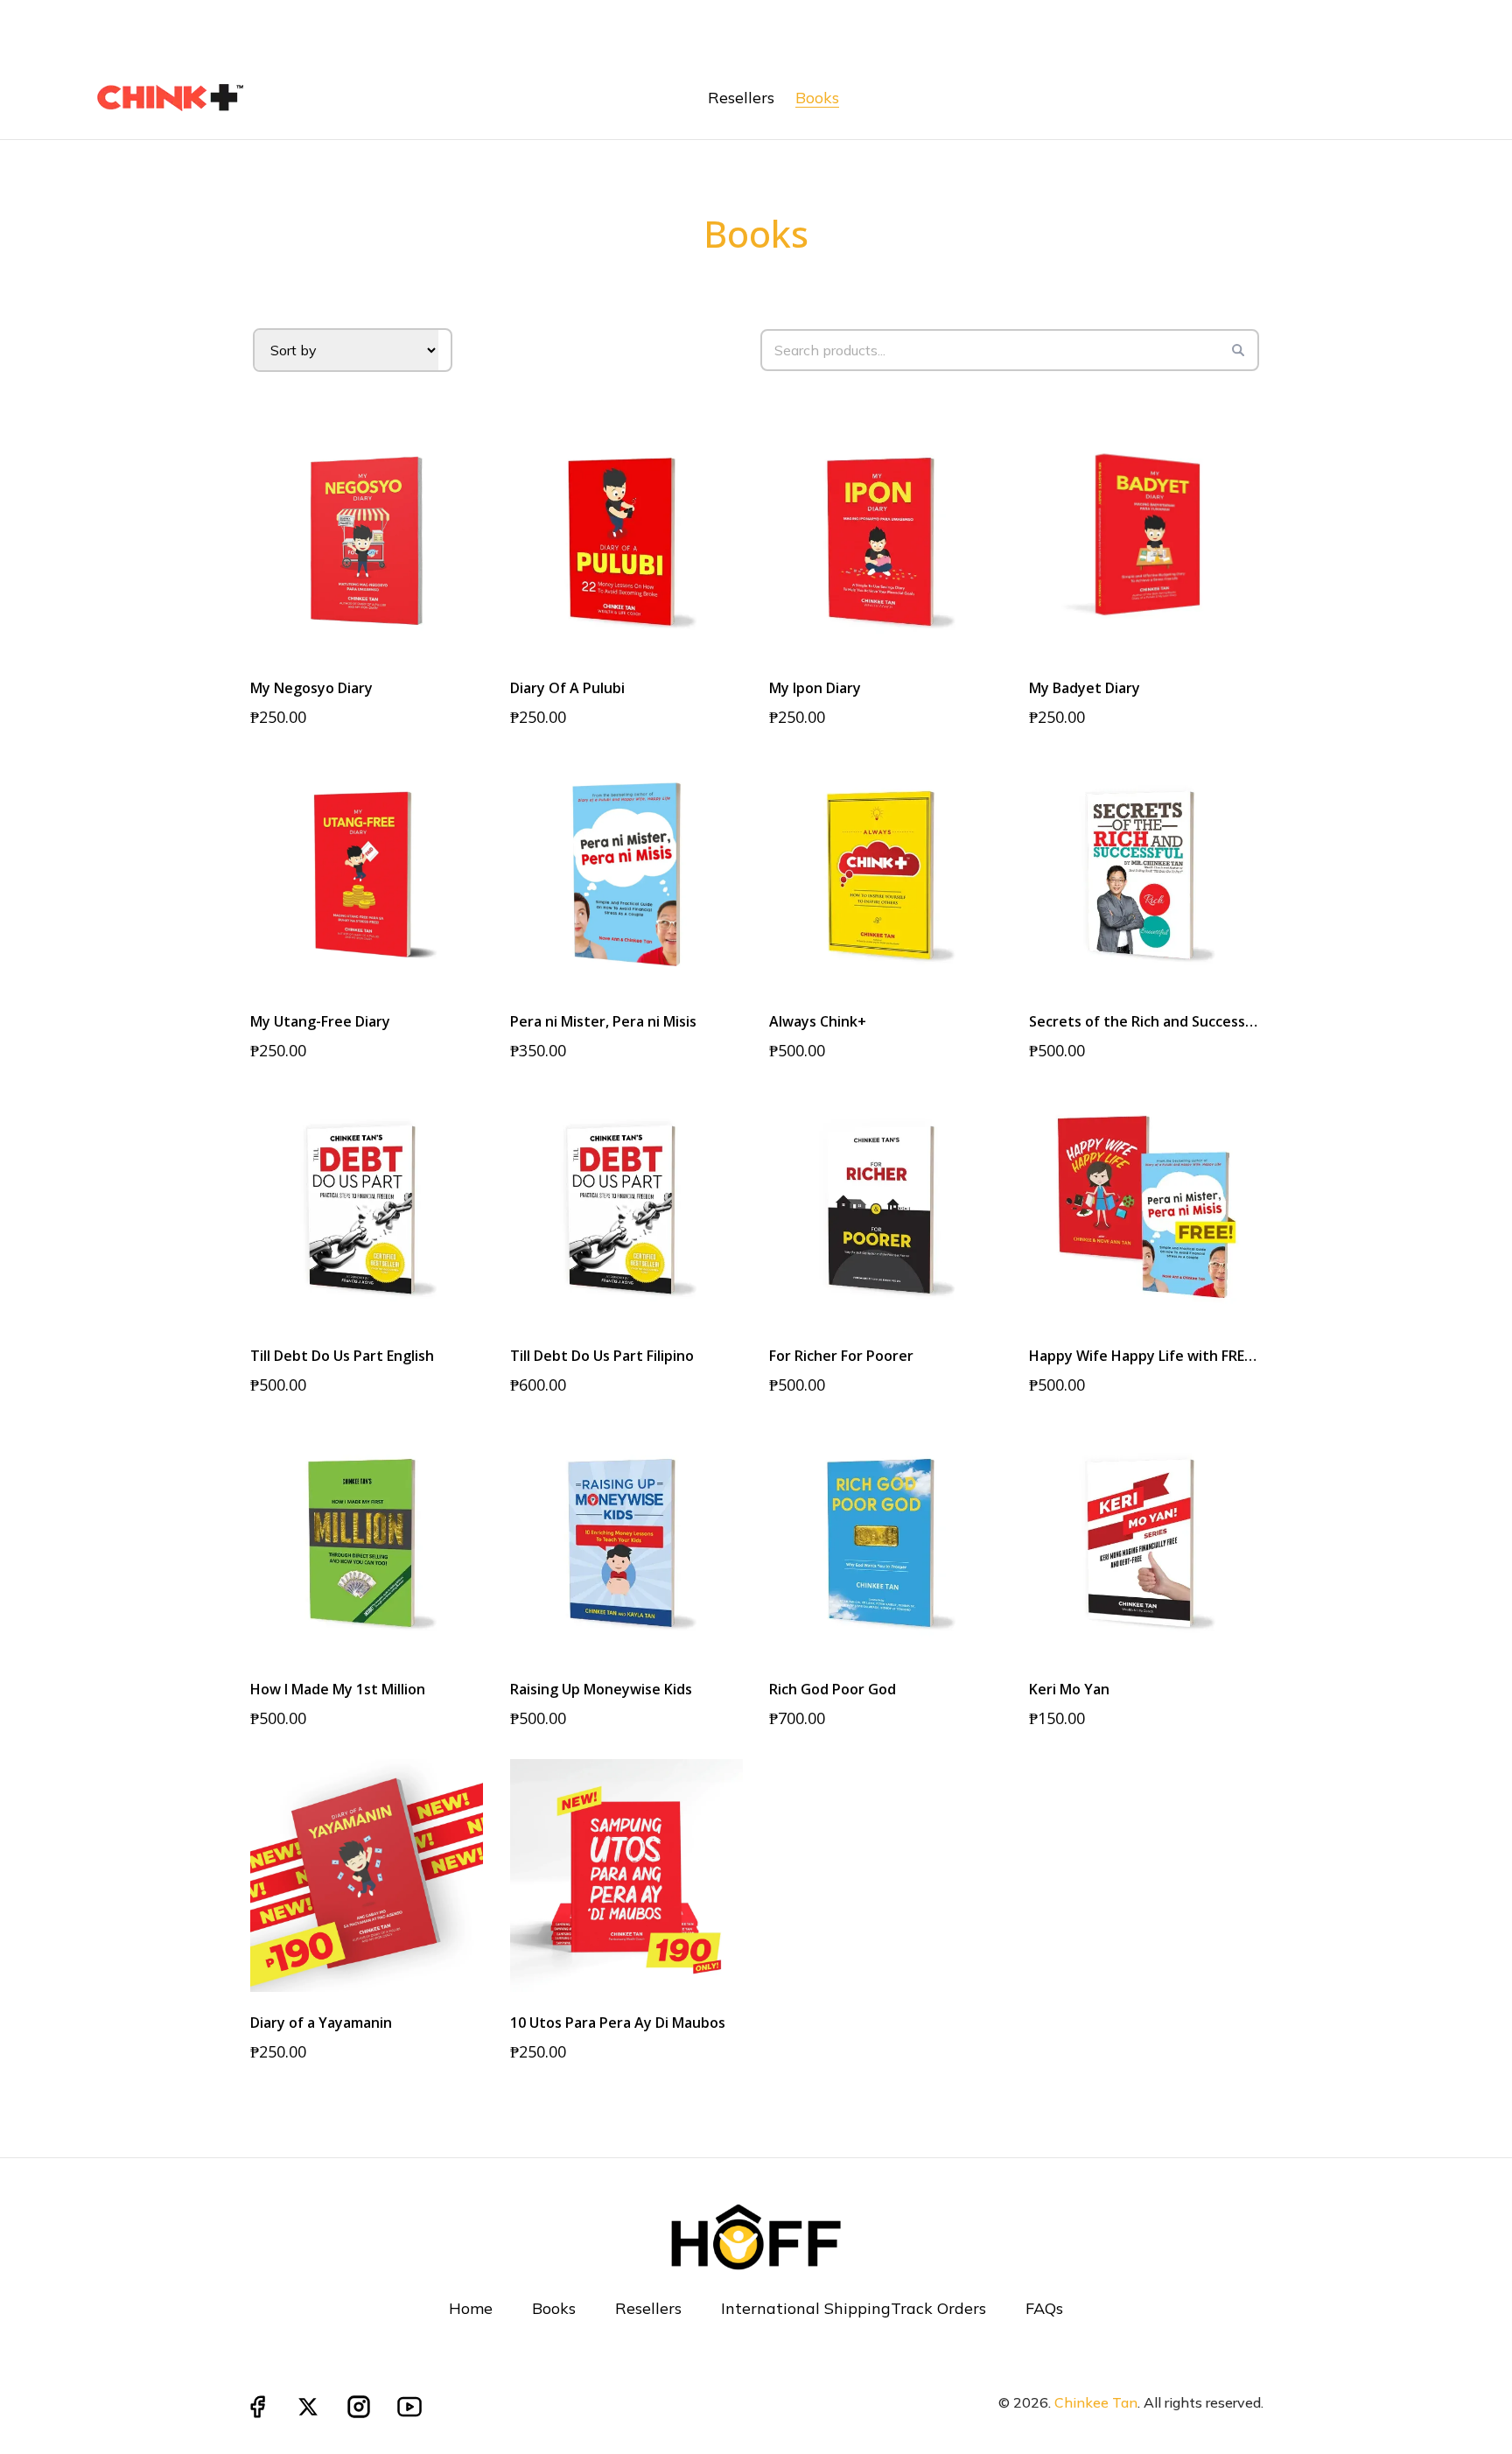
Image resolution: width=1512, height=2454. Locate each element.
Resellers (648, 2308)
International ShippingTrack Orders (854, 2308)
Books (554, 2308)
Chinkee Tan (1096, 2402)
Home (471, 2308)
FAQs (1044, 2308)
